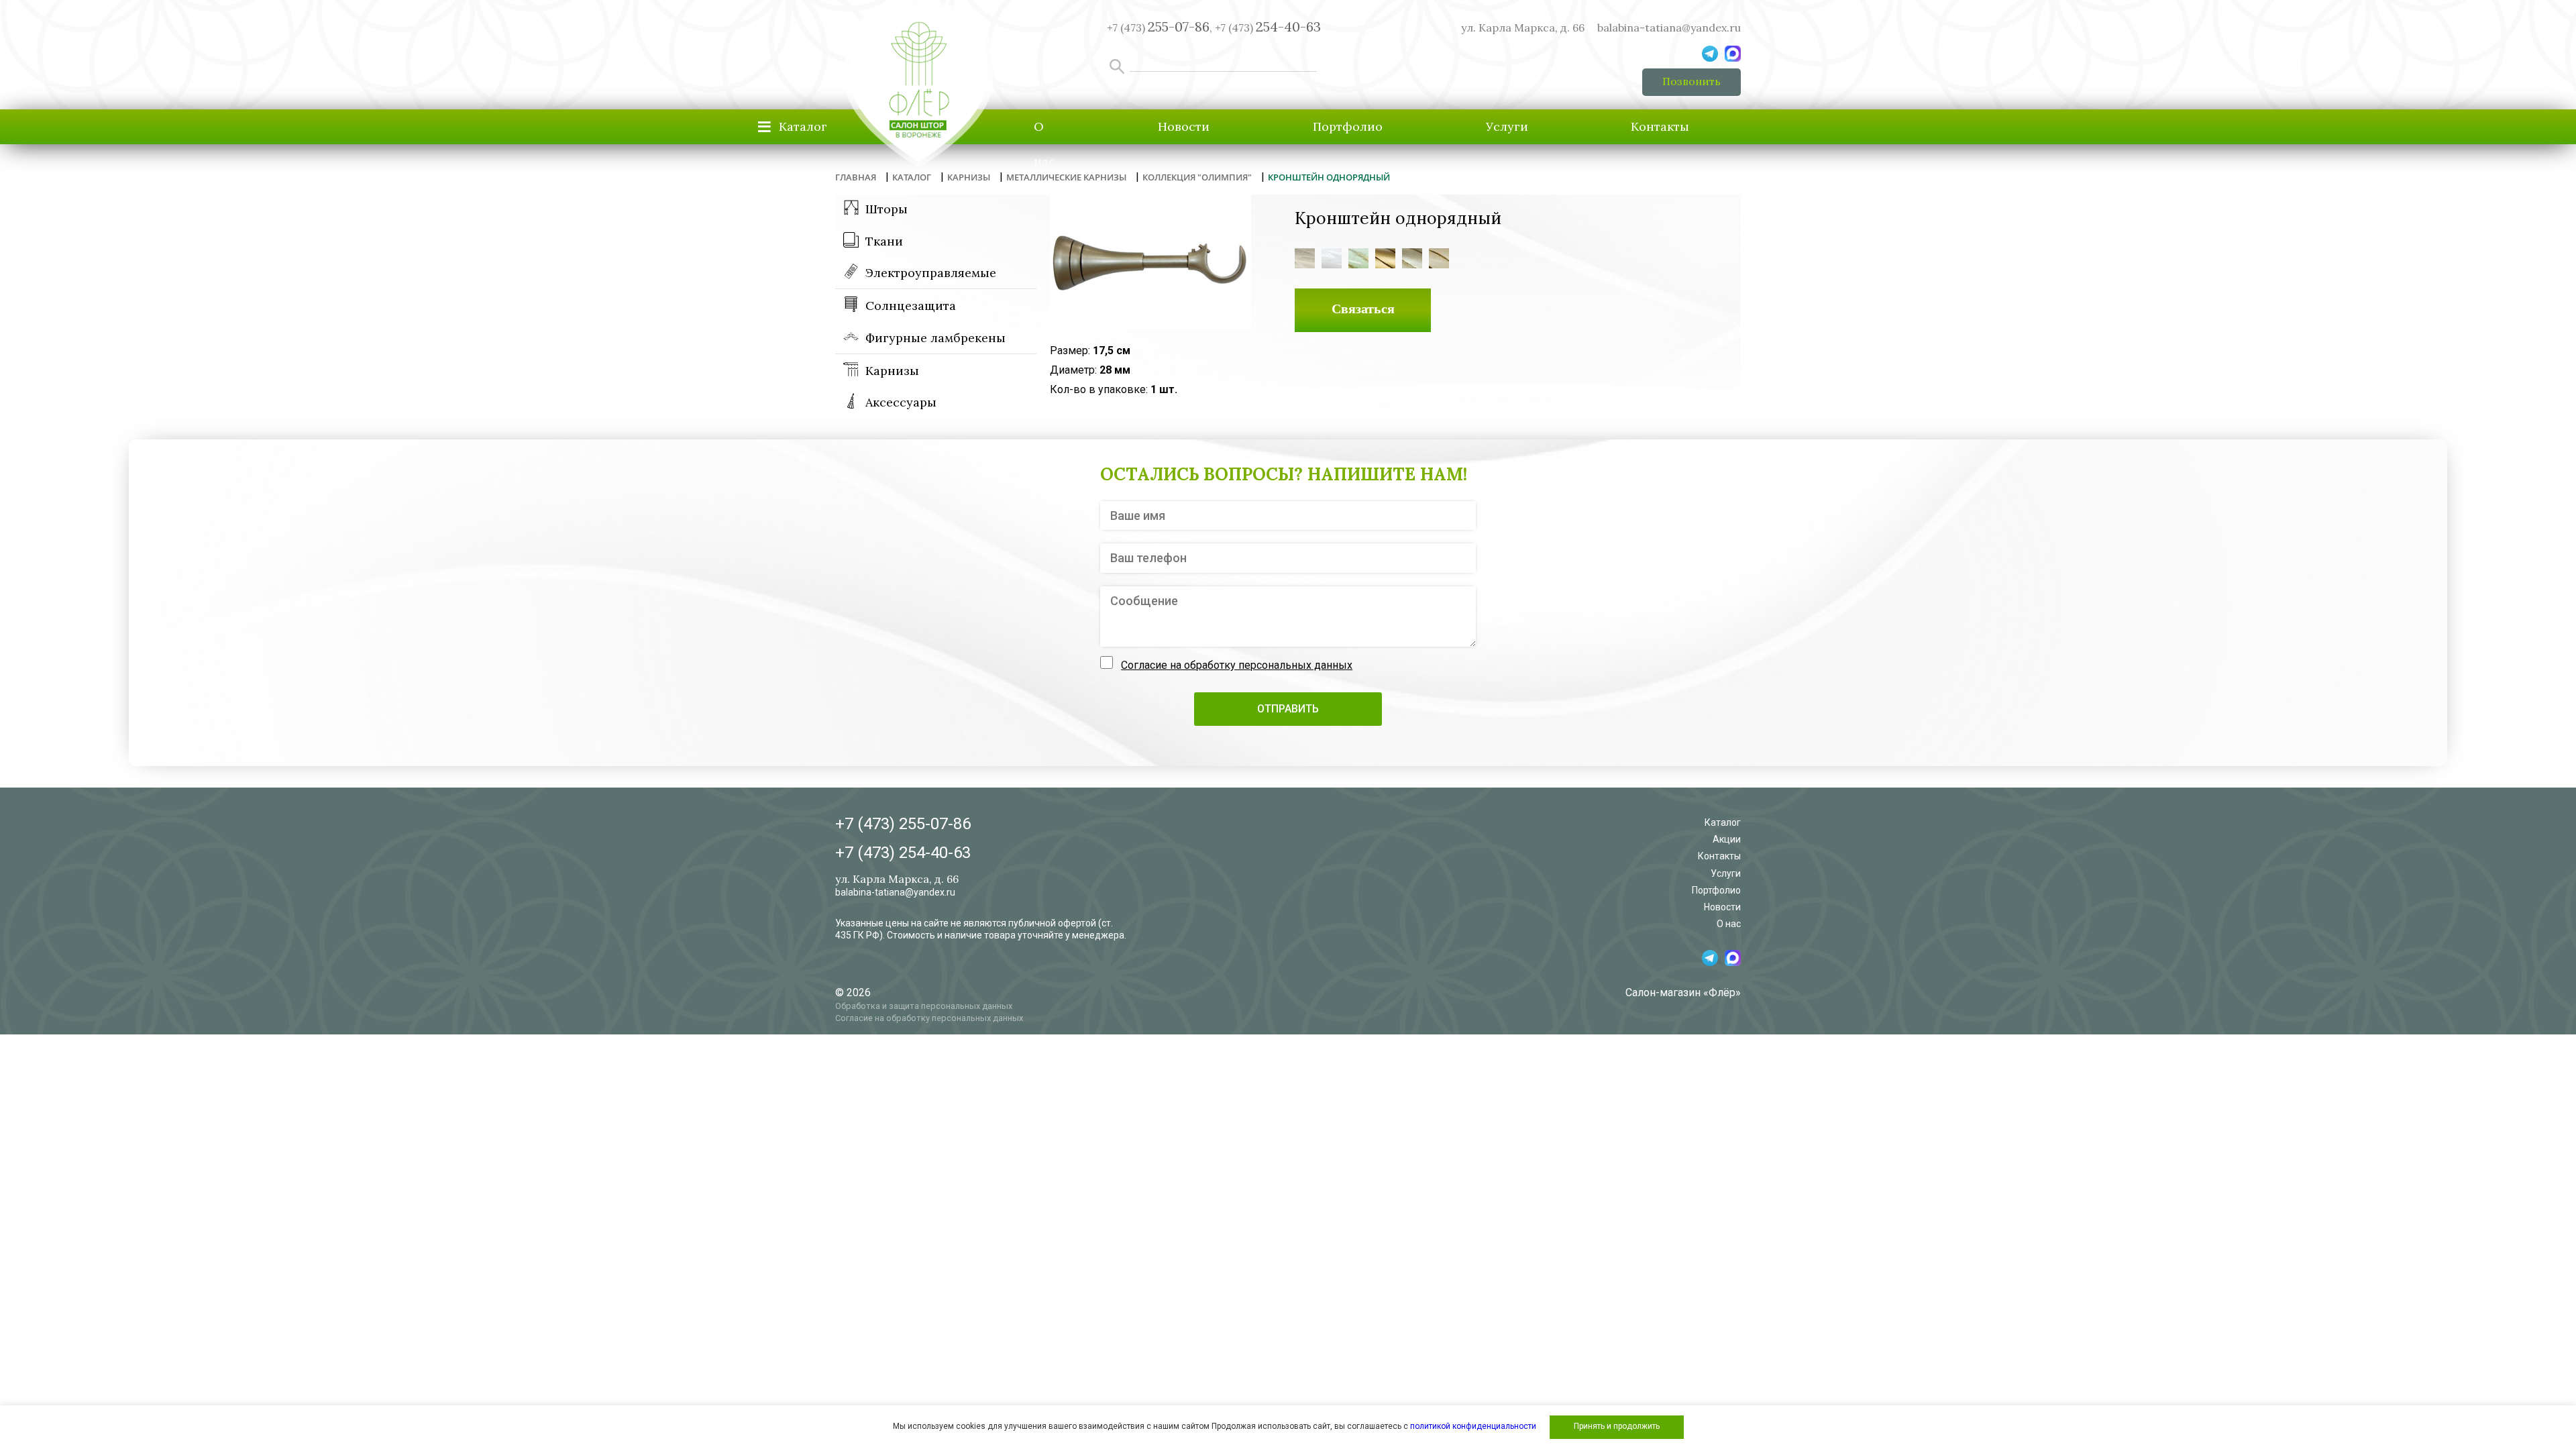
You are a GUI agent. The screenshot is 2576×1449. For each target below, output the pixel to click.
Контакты (1660, 126)
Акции (1727, 839)
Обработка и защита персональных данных (924, 1006)
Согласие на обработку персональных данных (1237, 665)
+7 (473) (1268, 28)
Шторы (887, 209)
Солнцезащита (911, 306)
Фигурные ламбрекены (935, 338)
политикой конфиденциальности (1473, 1426)
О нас (1044, 144)
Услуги (1507, 126)
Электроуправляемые (931, 273)
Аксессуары (901, 402)
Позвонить (1692, 81)
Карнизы (892, 371)
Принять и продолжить (1617, 1426)
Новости (1184, 126)
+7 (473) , (1160, 28)
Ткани (884, 241)
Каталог (1723, 822)
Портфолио (1348, 126)
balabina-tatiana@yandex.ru (1669, 28)
